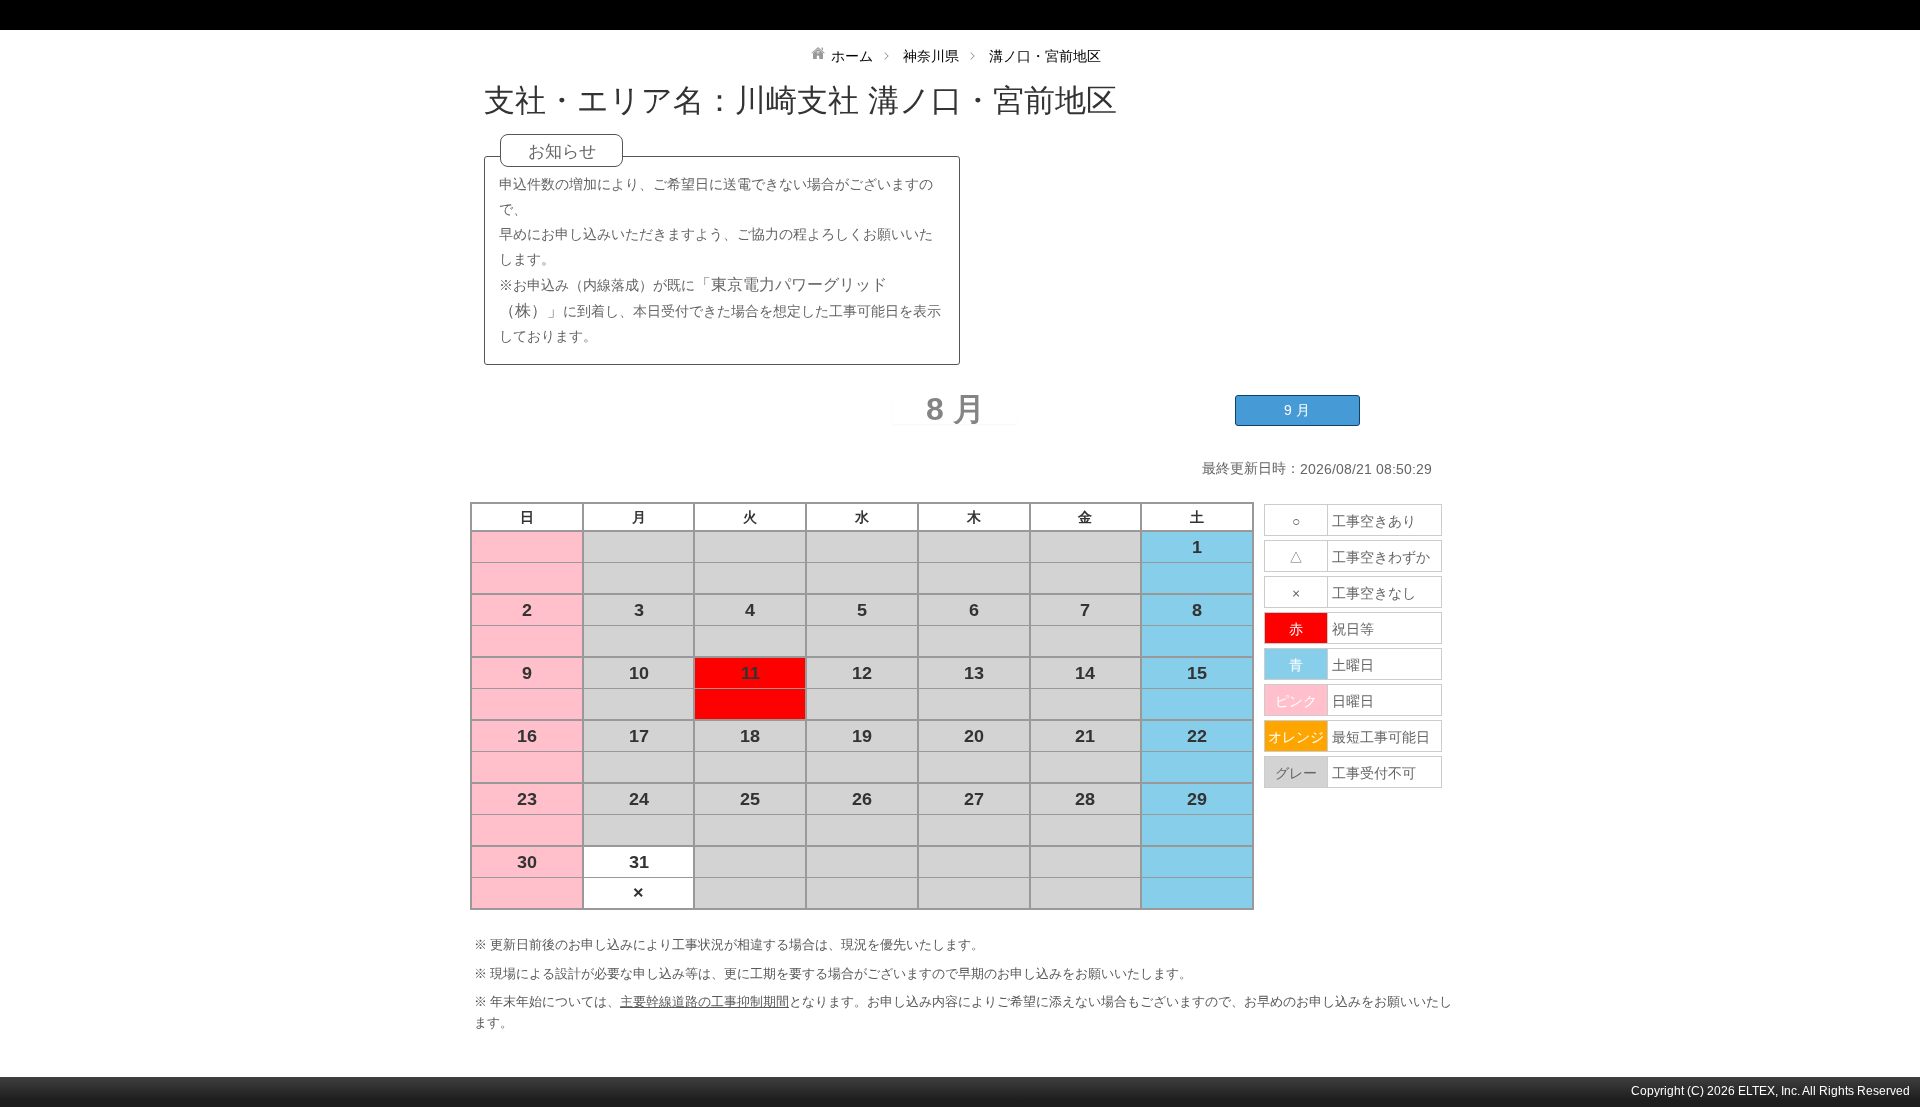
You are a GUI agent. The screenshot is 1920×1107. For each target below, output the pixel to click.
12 (862, 673)
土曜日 (1353, 665)
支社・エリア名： (609, 100)
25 (750, 799)
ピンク (1296, 701)
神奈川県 (931, 56)
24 (639, 799)
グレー (1296, 773)
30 (527, 862)
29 (1197, 799)
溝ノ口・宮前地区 (1045, 56)
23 (527, 799)
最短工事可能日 (1381, 737)
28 (1085, 799)
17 (639, 736)
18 (750, 736)
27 (974, 799)
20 (974, 736)
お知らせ (562, 151)
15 (1197, 673)
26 (862, 799)
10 (639, 673)
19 (862, 736)
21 (1085, 736)
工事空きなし (1374, 593)
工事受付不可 (1374, 773)
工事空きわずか (1381, 557)
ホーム (852, 56)
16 (527, 736)
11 (750, 673)
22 (1197, 736)
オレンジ (1296, 737)
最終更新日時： (1251, 468)
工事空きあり (1374, 521)
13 (974, 673)
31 (639, 862)
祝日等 (1353, 629)
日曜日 (1353, 701)
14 (1085, 673)
